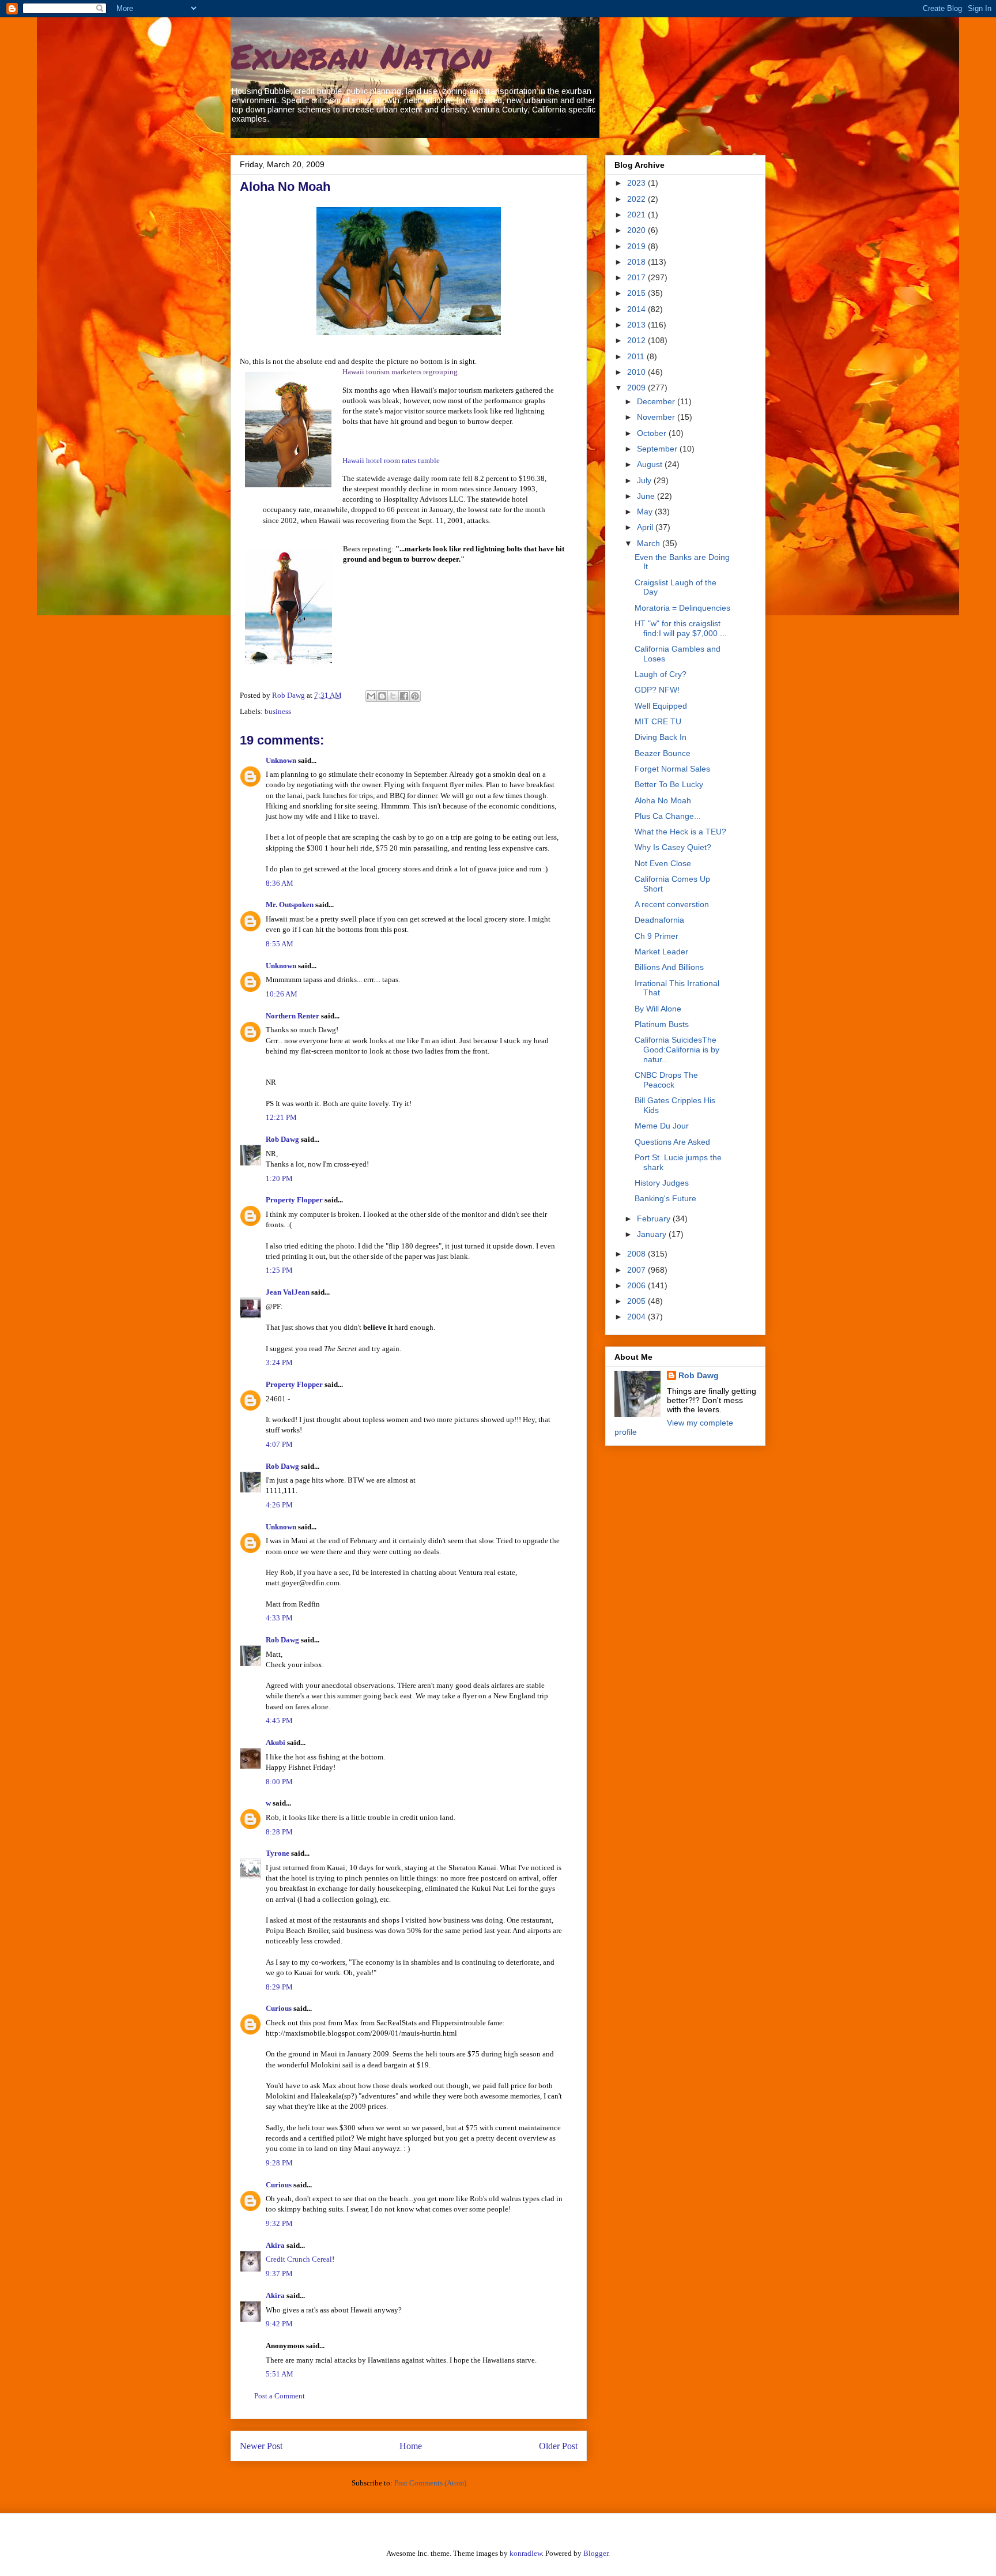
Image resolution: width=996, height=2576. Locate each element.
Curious (279, 2008)
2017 (637, 277)
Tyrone (278, 1853)
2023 (637, 183)
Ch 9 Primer (657, 936)
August (651, 464)
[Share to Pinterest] (415, 696)
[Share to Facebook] (404, 696)
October (653, 433)
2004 (637, 1317)
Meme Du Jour (662, 1126)
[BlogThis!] (382, 696)
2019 (637, 246)
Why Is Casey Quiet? (673, 847)
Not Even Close (663, 863)
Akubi (276, 1742)
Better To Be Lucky (669, 784)
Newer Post (261, 2446)
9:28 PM (279, 2163)
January (653, 1234)
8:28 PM (279, 1832)
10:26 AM (282, 994)
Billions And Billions (669, 967)
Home (411, 2446)
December (657, 401)
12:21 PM (281, 1117)
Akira (275, 2245)
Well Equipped (661, 706)
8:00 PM (279, 1782)
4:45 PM (279, 1721)
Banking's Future (665, 1198)
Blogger (596, 2553)
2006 (637, 1285)
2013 (637, 325)
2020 (637, 230)
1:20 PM (279, 1178)
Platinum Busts (662, 1024)
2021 (637, 215)
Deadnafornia (659, 920)
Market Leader (661, 952)
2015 (637, 293)
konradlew (526, 2553)
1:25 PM (279, 1270)
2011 (637, 356)
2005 (637, 1301)
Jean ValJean (288, 1292)
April (646, 527)
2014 (637, 309)
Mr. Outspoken (290, 905)
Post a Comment (280, 2396)
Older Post (558, 2446)
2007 (637, 1270)
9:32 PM (279, 2223)
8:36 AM (280, 883)
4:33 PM (279, 1618)
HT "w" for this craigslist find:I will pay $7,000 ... (681, 628)
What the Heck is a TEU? (680, 832)
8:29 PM (279, 1987)
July (645, 480)
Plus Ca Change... (668, 816)
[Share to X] (393, 696)
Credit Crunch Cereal (299, 2259)
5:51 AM (280, 2374)
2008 (637, 1254)
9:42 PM (279, 2324)
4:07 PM (279, 1444)
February (655, 1219)
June (647, 496)
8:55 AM (280, 944)
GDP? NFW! (657, 690)
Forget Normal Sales (672, 769)
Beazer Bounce (663, 753)
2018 (637, 262)
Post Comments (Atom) (430, 2483)
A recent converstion (672, 904)
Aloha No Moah (663, 800)
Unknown (281, 760)
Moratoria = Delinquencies (682, 608)
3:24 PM (279, 1362)
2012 (637, 340)
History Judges (662, 1183)
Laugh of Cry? (661, 674)
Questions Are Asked (672, 1142)
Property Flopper (294, 1200)
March (650, 543)
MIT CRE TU (658, 721)
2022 (637, 199)
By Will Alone (658, 1009)
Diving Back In (661, 737)
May (646, 512)
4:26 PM (279, 1505)
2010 (637, 372)
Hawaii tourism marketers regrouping (400, 372)
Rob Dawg (282, 1139)
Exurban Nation (361, 55)
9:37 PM (279, 2274)
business (278, 711)
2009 (637, 388)
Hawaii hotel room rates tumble (391, 460)
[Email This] (371, 696)
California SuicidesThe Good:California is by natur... (677, 1050)
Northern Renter (293, 1016)
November (657, 417)
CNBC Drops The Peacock (666, 1080)
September (658, 449)
